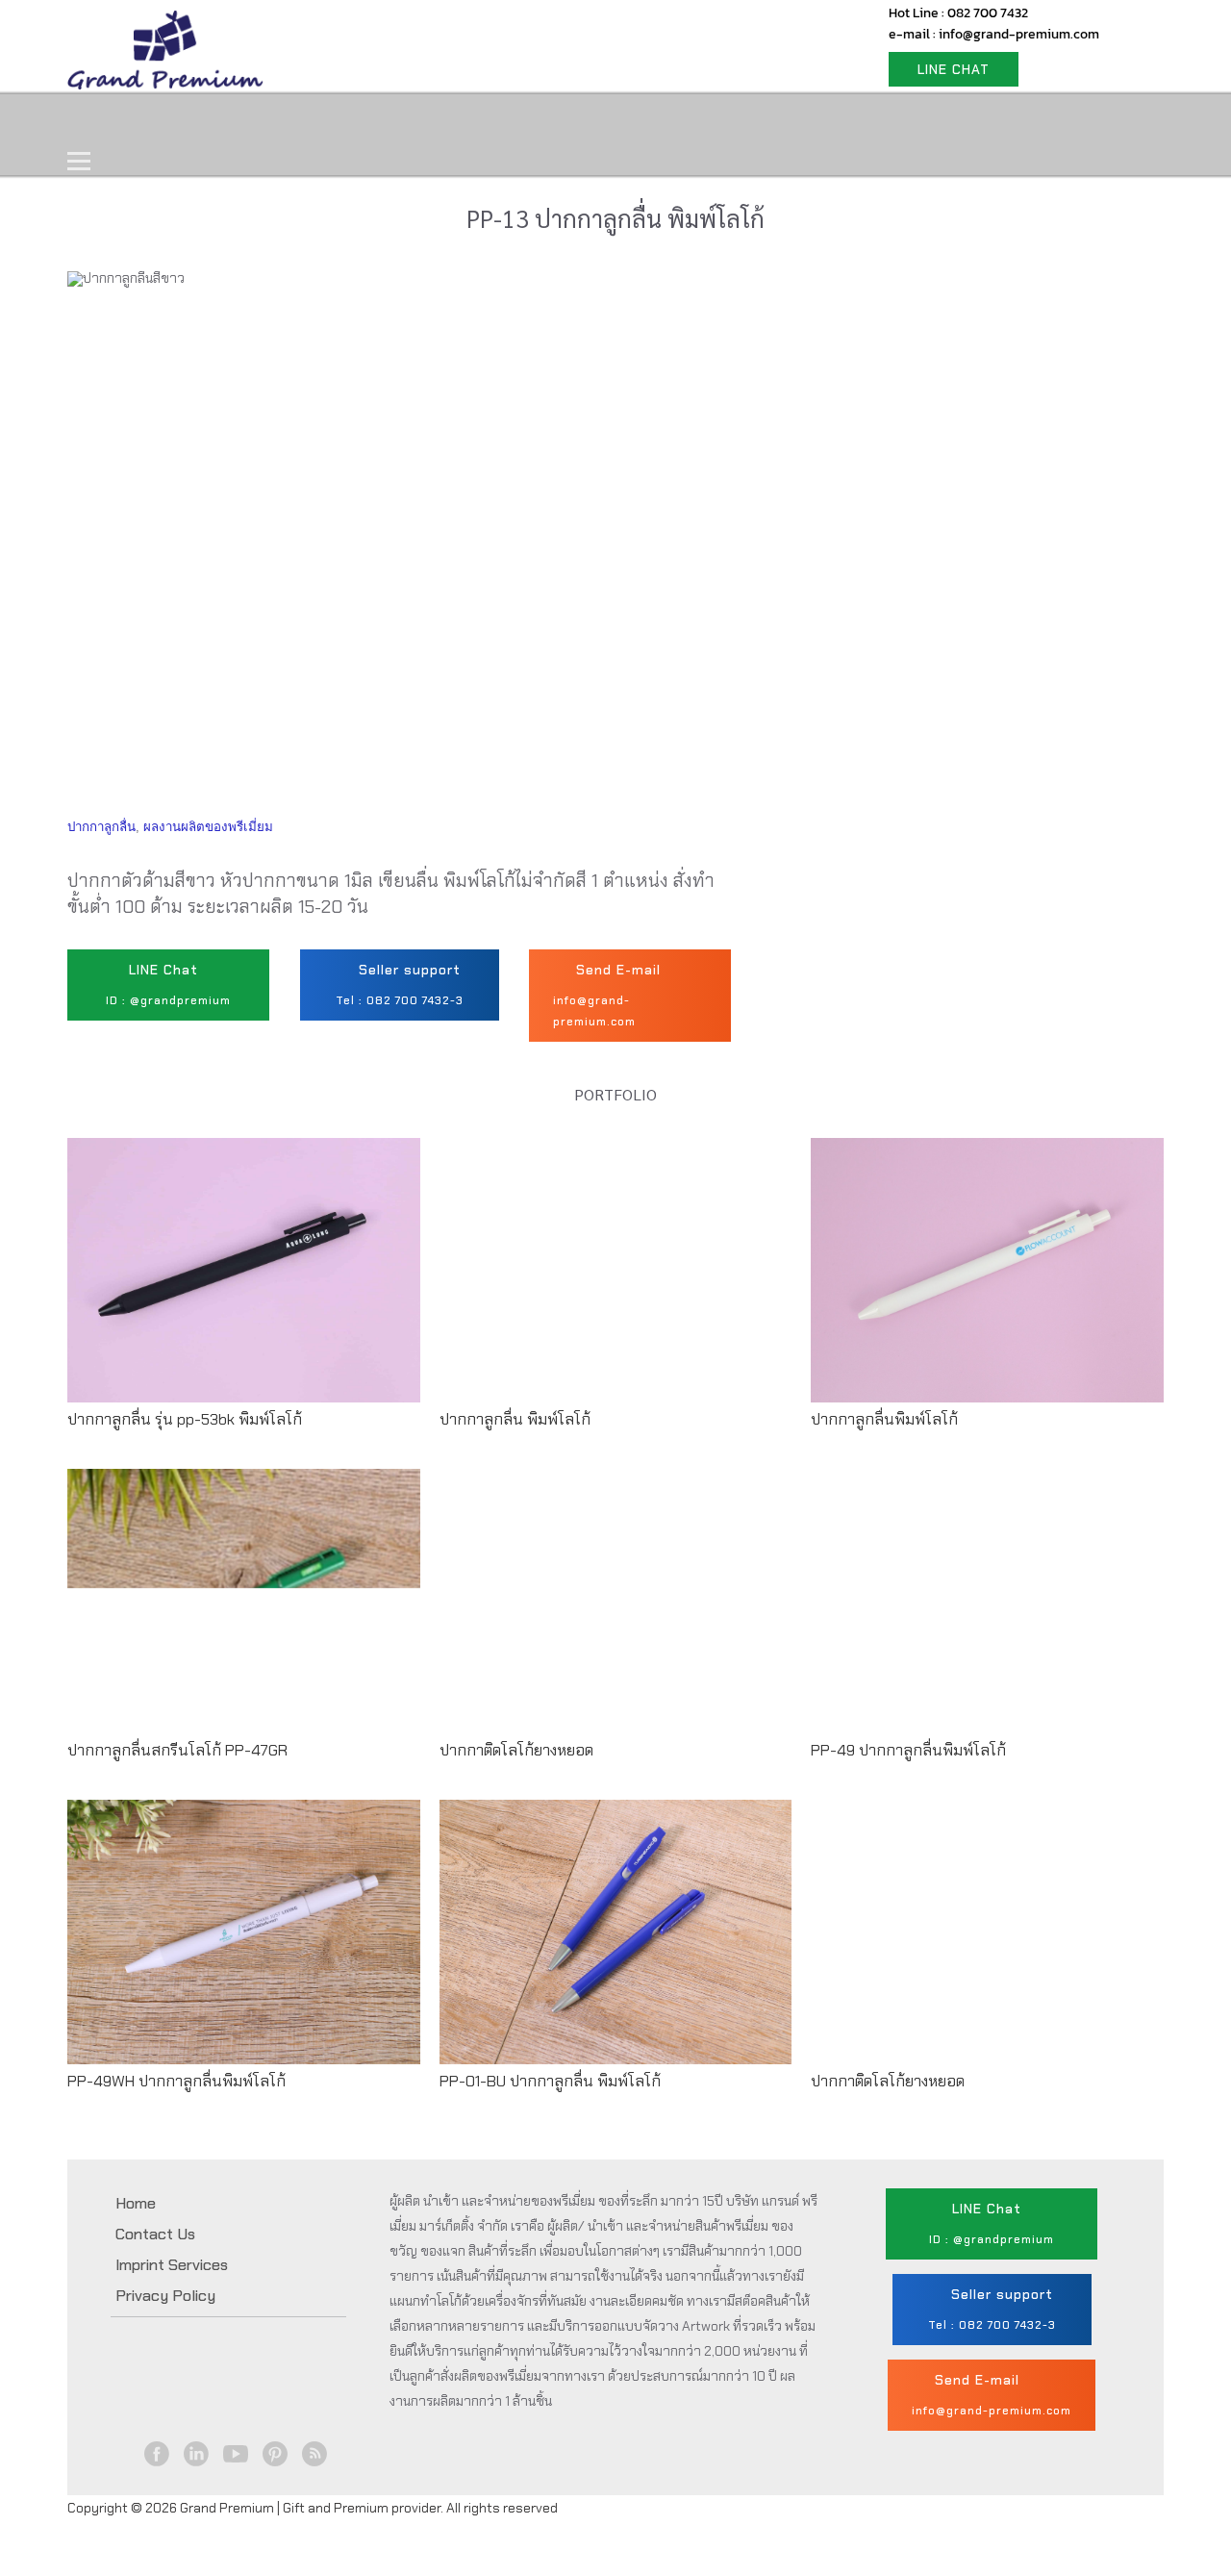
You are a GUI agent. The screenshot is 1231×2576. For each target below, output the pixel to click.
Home (113, 122)
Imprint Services (172, 2265)
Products (215, 122)
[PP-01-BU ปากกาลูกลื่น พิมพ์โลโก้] (616, 1949)
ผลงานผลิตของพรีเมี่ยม (208, 827)
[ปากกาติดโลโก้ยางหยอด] (616, 1618)
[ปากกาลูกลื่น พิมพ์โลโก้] (616, 1288)
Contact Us (555, 122)
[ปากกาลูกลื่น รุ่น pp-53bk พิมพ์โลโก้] (244, 1288)
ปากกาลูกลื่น (101, 827)
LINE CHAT (954, 69)
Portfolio (434, 122)
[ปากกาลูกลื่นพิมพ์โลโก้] (987, 1288)
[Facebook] (157, 2454)
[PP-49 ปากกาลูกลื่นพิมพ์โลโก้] (987, 1618)
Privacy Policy (165, 2296)
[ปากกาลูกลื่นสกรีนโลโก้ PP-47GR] (244, 1618)
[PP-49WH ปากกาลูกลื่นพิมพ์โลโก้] (244, 1949)
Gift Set (326, 122)
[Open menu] (79, 162)
